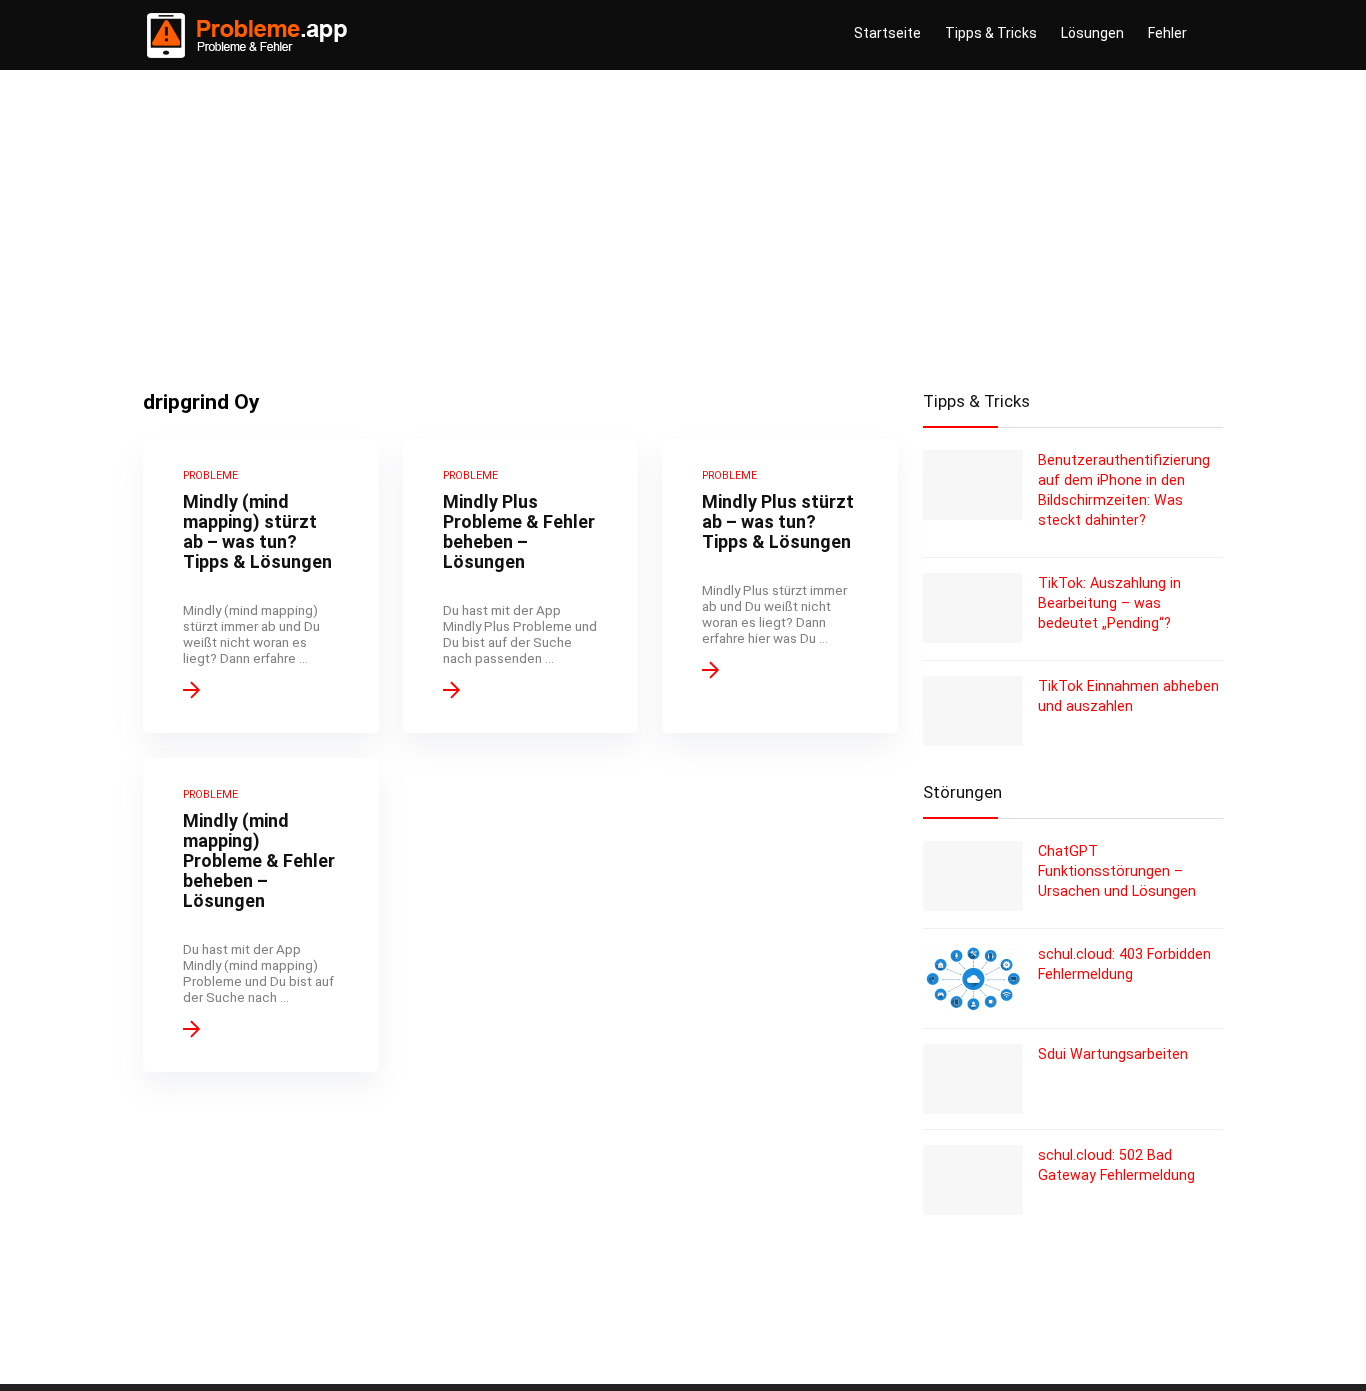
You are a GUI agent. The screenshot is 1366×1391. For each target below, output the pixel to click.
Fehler (1167, 33)
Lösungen (1092, 33)
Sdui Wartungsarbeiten (1113, 1054)
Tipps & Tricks (991, 33)
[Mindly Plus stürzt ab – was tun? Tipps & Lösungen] (780, 586)
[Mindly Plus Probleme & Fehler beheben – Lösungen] (521, 586)
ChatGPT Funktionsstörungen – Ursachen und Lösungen (1117, 871)
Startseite (887, 33)
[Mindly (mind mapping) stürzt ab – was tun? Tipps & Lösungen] (261, 586)
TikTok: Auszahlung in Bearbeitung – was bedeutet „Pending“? (1109, 603)
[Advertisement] (683, 220)
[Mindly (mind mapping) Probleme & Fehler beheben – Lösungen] (261, 915)
